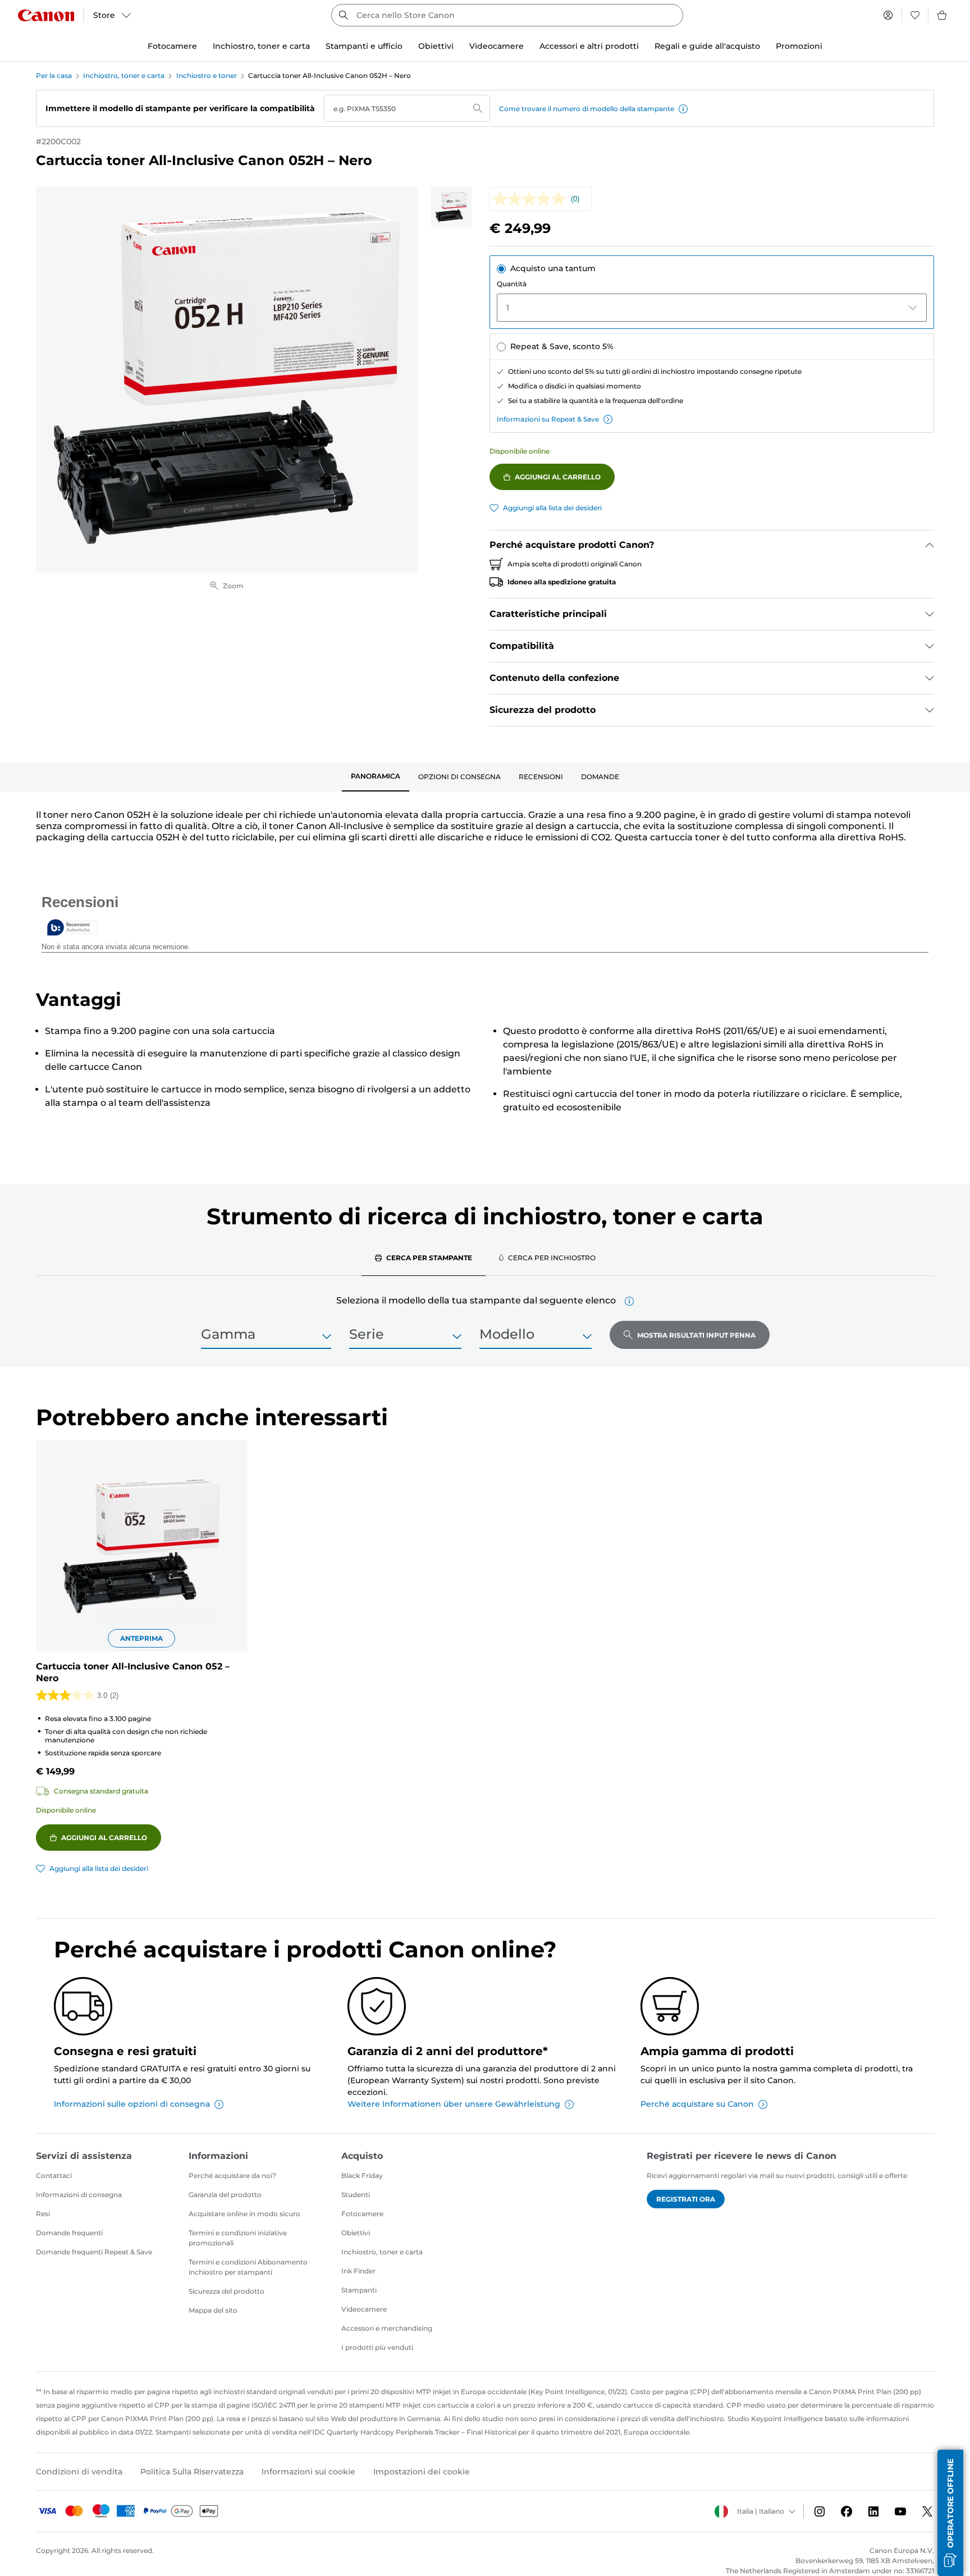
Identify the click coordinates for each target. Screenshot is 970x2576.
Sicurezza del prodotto (227, 2291)
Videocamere (364, 2309)
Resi (43, 2214)
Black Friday (362, 2175)
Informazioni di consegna (79, 2195)
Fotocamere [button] (172, 46)
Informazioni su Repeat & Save (548, 419)
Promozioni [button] (799, 46)
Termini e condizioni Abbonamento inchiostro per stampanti (248, 2267)
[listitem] (451, 207)
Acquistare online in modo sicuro (244, 2214)
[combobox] (507, 15)
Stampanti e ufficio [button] (364, 46)
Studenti (356, 2195)
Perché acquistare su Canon (697, 2104)
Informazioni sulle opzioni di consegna (132, 2104)
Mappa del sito (213, 2310)
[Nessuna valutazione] (532, 199)
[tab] (376, 777)
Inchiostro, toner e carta (124, 76)
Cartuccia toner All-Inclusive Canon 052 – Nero (133, 1672)
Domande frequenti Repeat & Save (94, 2252)
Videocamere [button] (497, 46)
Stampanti (359, 2290)
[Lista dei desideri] (915, 15)
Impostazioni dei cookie (422, 2472)
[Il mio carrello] (942, 15)
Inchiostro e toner (207, 76)
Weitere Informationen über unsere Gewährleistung (454, 2104)
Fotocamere (362, 2214)
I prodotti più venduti (377, 2347)
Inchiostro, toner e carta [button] (261, 46)
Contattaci (54, 2175)
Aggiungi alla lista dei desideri (552, 508)
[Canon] (46, 15)
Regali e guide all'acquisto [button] (707, 46)
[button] (683, 109)
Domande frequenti (69, 2233)
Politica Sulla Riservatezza (192, 2472)
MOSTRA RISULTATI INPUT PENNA (696, 1335)
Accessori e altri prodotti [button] (589, 46)
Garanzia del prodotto (225, 2195)
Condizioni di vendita (79, 2472)
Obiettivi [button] (436, 46)
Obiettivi (356, 2233)
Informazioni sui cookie (308, 2472)
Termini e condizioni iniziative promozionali (238, 2238)
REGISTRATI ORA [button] (686, 2199)
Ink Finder (358, 2271)
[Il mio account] (888, 15)
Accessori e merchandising (387, 2328)
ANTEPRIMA (141, 1638)
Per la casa (54, 76)
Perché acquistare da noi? (232, 2175)
